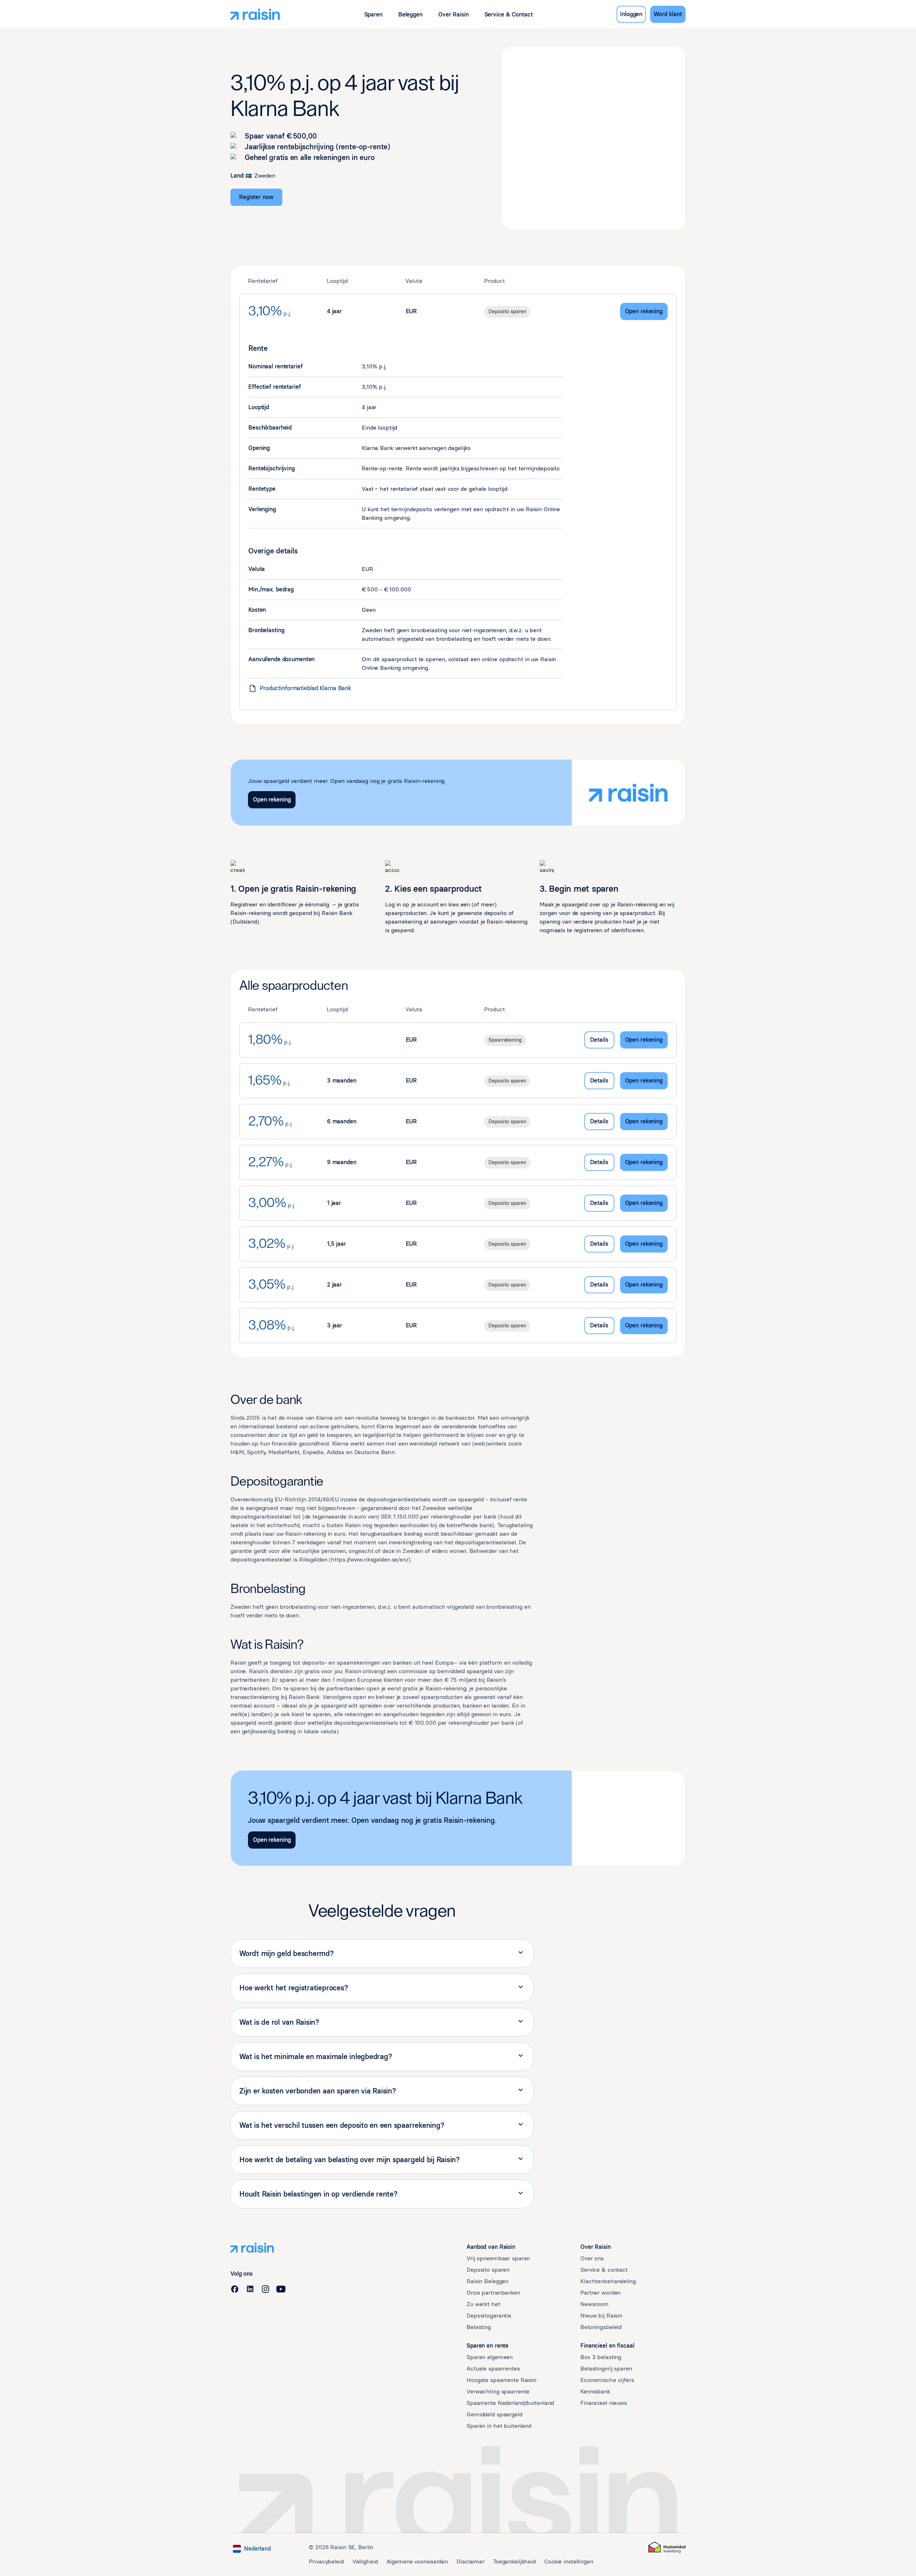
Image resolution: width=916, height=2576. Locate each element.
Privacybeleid (326, 2562)
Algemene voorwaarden (417, 2562)
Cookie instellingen (569, 2562)
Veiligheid (365, 2562)
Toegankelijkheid (514, 2562)
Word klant (668, 14)
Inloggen (631, 14)
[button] (373, 14)
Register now (256, 197)
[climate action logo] (667, 2547)
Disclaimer (471, 2562)
